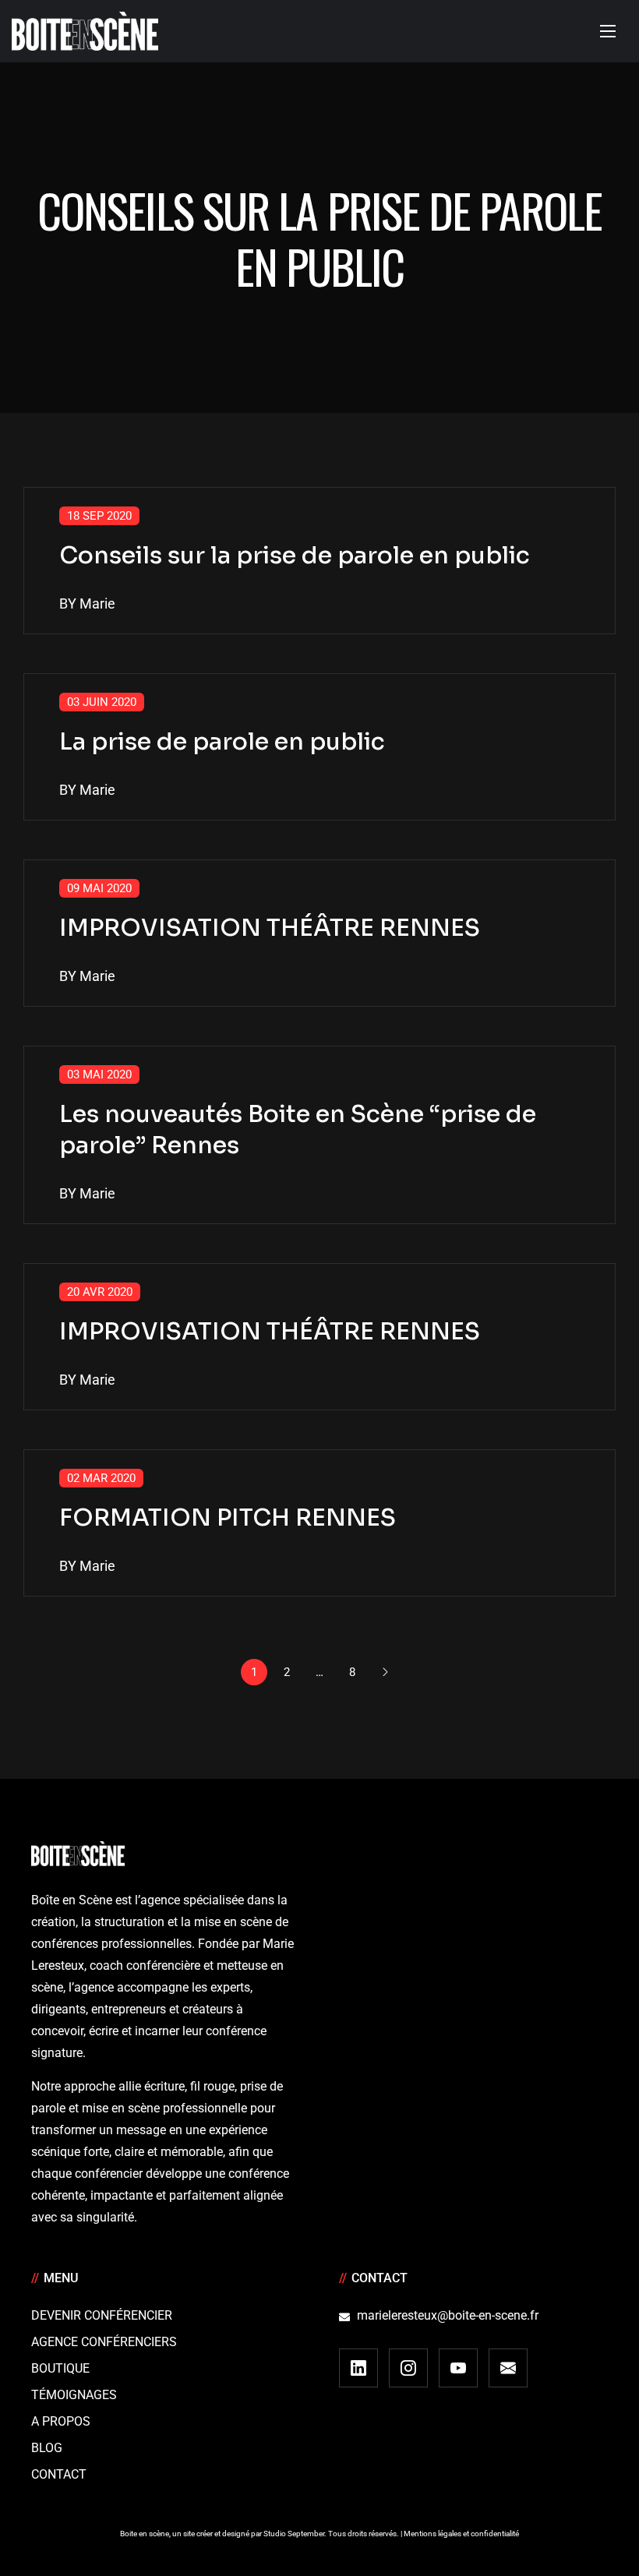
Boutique (60, 2368)
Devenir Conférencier (102, 2315)
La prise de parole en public (222, 742)
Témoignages (74, 2395)
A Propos (61, 2421)
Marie (97, 603)
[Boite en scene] (85, 31)
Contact (59, 2474)
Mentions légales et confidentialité (461, 2534)
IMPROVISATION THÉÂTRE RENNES (270, 928)
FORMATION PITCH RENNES (228, 1518)
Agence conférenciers (104, 2342)
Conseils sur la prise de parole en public (295, 556)
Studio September (294, 2534)
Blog (47, 2448)
